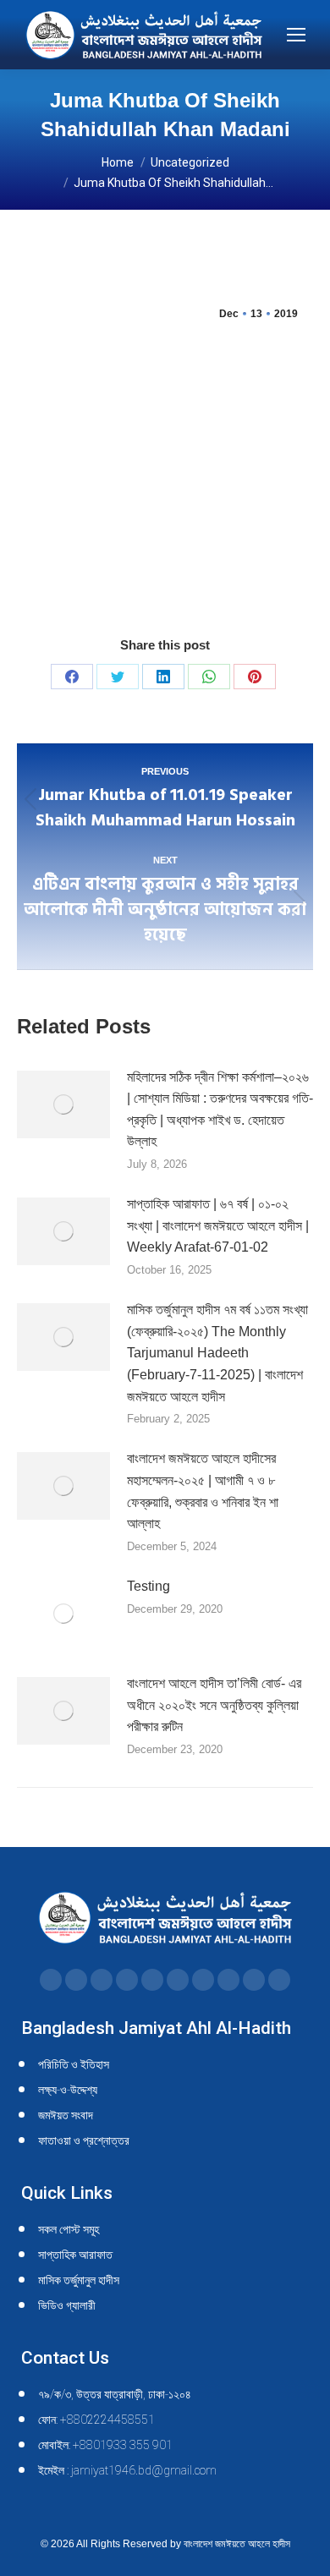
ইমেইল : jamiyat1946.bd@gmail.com (127, 2470)
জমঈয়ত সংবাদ (66, 2115)
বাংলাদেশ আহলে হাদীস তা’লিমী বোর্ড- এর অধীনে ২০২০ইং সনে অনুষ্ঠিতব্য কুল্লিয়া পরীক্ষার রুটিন (214, 1705)
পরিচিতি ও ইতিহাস (74, 2064)
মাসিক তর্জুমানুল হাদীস (79, 2280)
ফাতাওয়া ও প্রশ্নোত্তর (84, 2140)
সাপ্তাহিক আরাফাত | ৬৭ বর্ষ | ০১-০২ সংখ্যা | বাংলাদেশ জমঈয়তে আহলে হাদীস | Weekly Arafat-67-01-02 (218, 1225)
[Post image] (63, 1104)
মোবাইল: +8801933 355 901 (105, 2445)
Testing (148, 1586)
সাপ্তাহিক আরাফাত (75, 2255)
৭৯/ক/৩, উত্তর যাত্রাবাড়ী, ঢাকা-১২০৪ (115, 2394)
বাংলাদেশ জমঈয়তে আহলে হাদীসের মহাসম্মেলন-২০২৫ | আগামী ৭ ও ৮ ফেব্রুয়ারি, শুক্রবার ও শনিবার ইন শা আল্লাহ (203, 1491)
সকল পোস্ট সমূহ (69, 2229)
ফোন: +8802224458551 (96, 2420)
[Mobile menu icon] (296, 35)
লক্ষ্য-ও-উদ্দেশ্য (68, 2090)
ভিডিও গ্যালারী (67, 2305)
